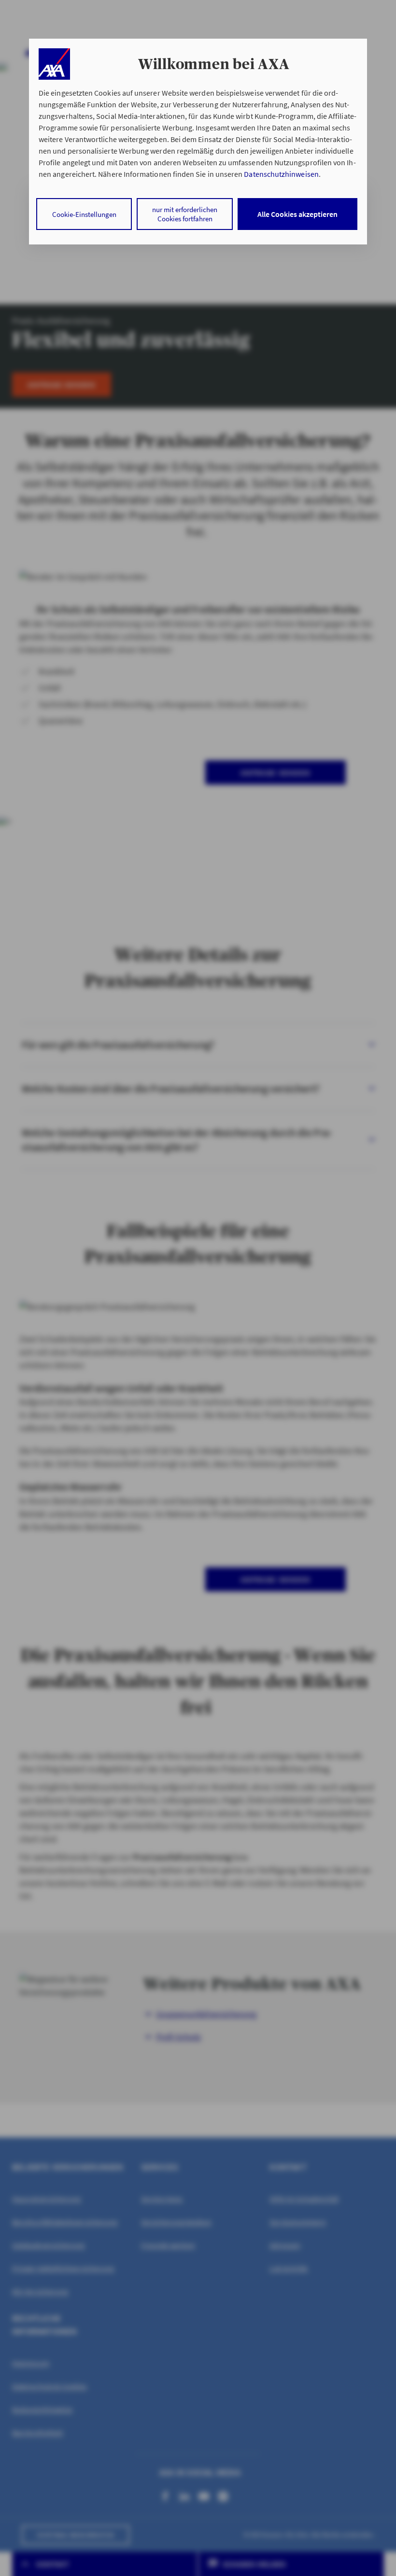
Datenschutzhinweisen (281, 174)
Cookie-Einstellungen (84, 214)
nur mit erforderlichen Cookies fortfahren (185, 214)
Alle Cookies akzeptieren (297, 214)
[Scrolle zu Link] (54, 64)
